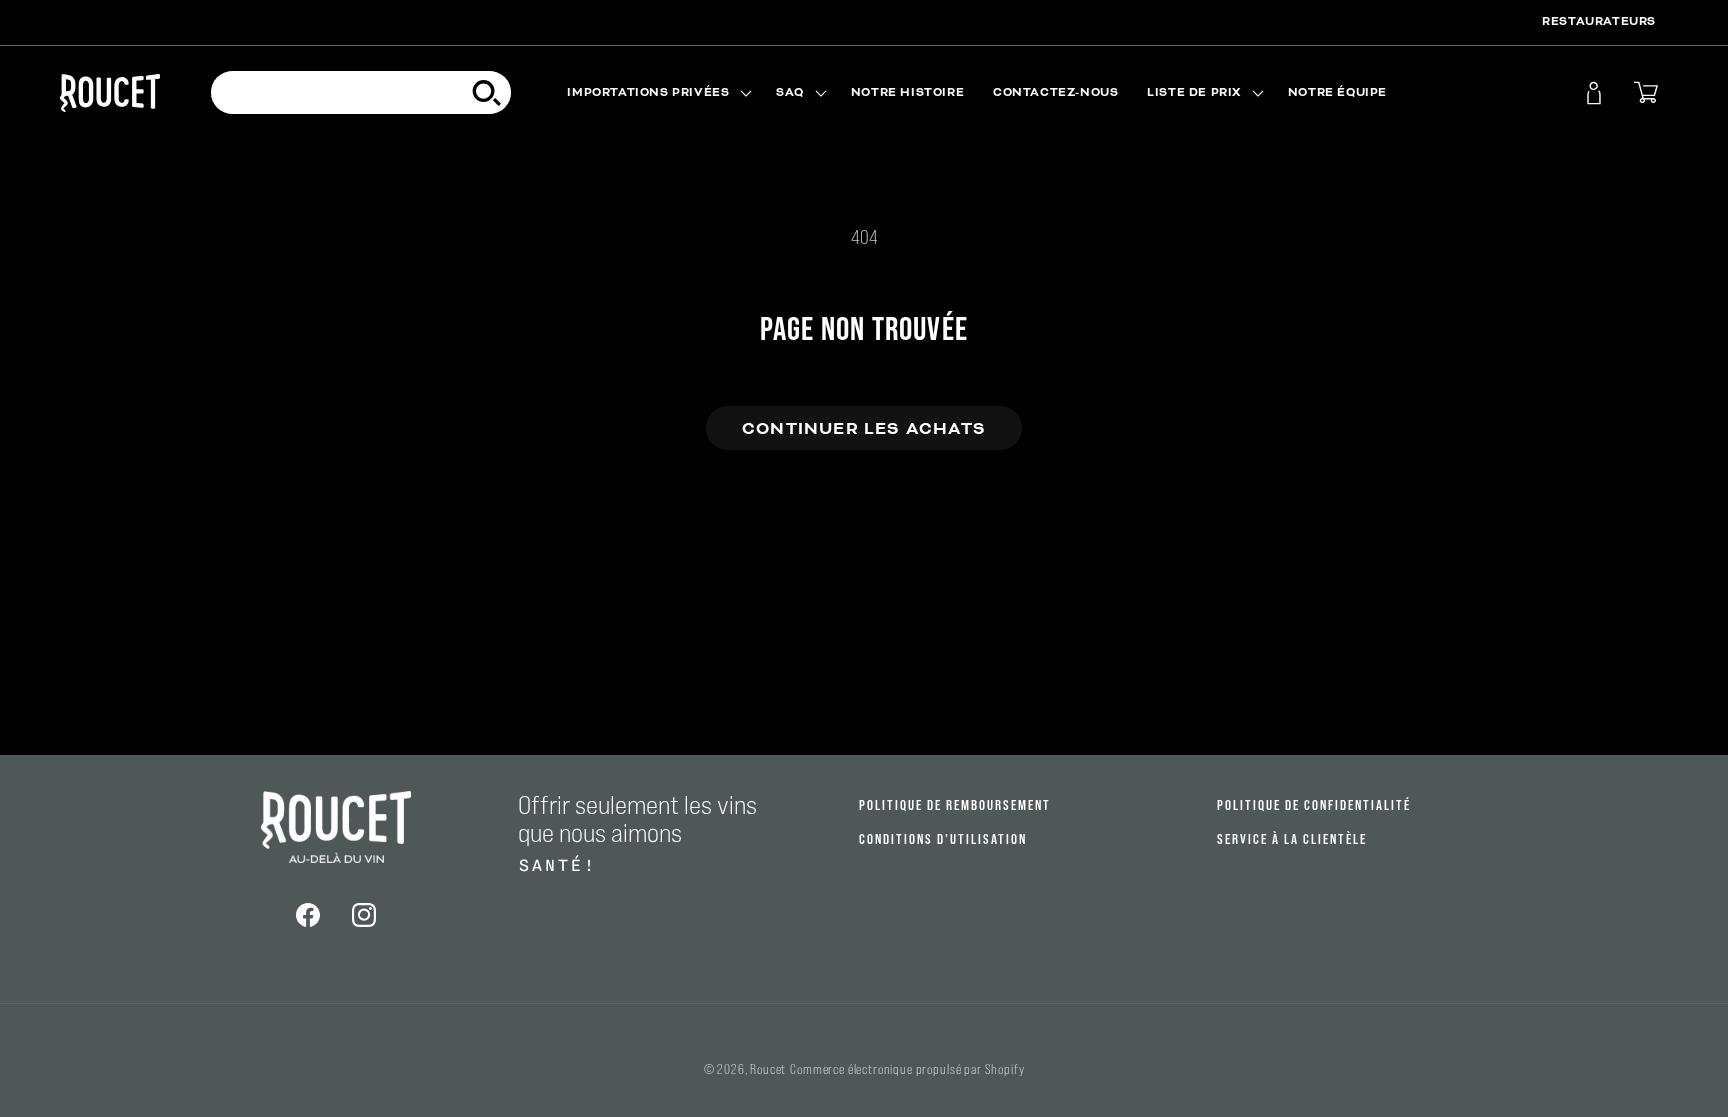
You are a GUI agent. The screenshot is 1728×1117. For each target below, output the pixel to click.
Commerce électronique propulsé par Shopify (907, 1069)
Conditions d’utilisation (943, 839)
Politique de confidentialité (1314, 805)
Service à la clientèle (1292, 839)
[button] (657, 92)
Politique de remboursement (955, 805)
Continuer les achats (864, 428)
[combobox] (361, 92)
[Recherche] (487, 92)
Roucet (768, 1069)
